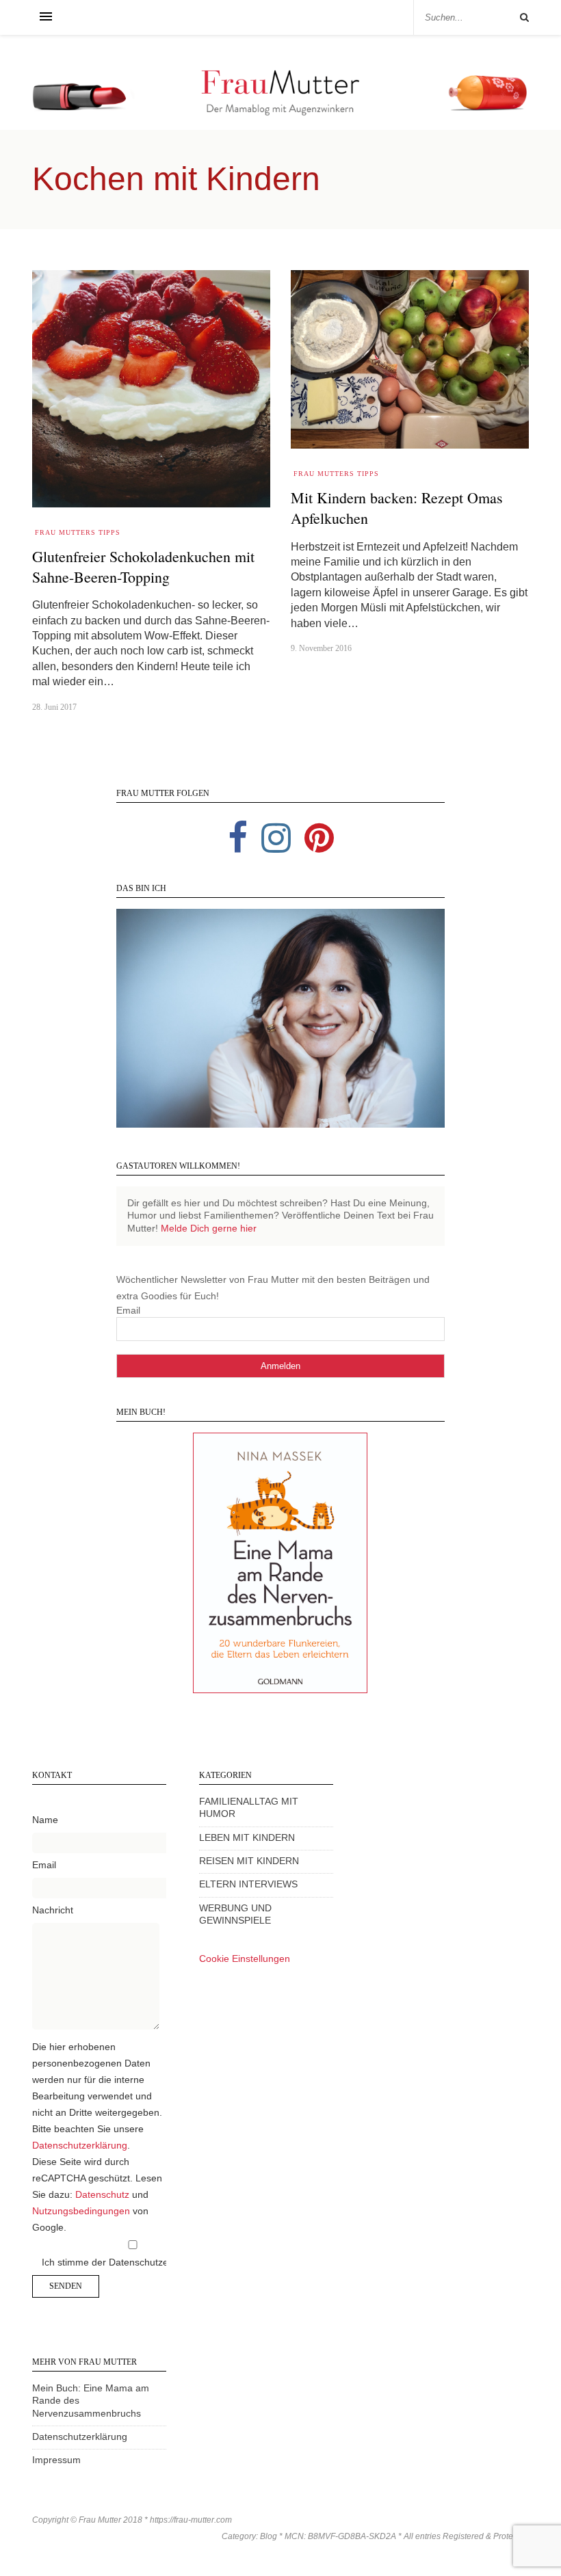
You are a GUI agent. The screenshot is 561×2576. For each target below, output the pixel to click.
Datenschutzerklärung (80, 2146)
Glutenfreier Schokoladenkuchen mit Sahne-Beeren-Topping (143, 567)
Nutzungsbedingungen (81, 2211)
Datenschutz (102, 2195)
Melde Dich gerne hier (209, 1229)
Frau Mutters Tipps (78, 532)
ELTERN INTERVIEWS (248, 1884)
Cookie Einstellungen (245, 1959)
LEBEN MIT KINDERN (247, 1838)
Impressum (56, 2460)
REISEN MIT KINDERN (249, 1861)
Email (128, 1311)
